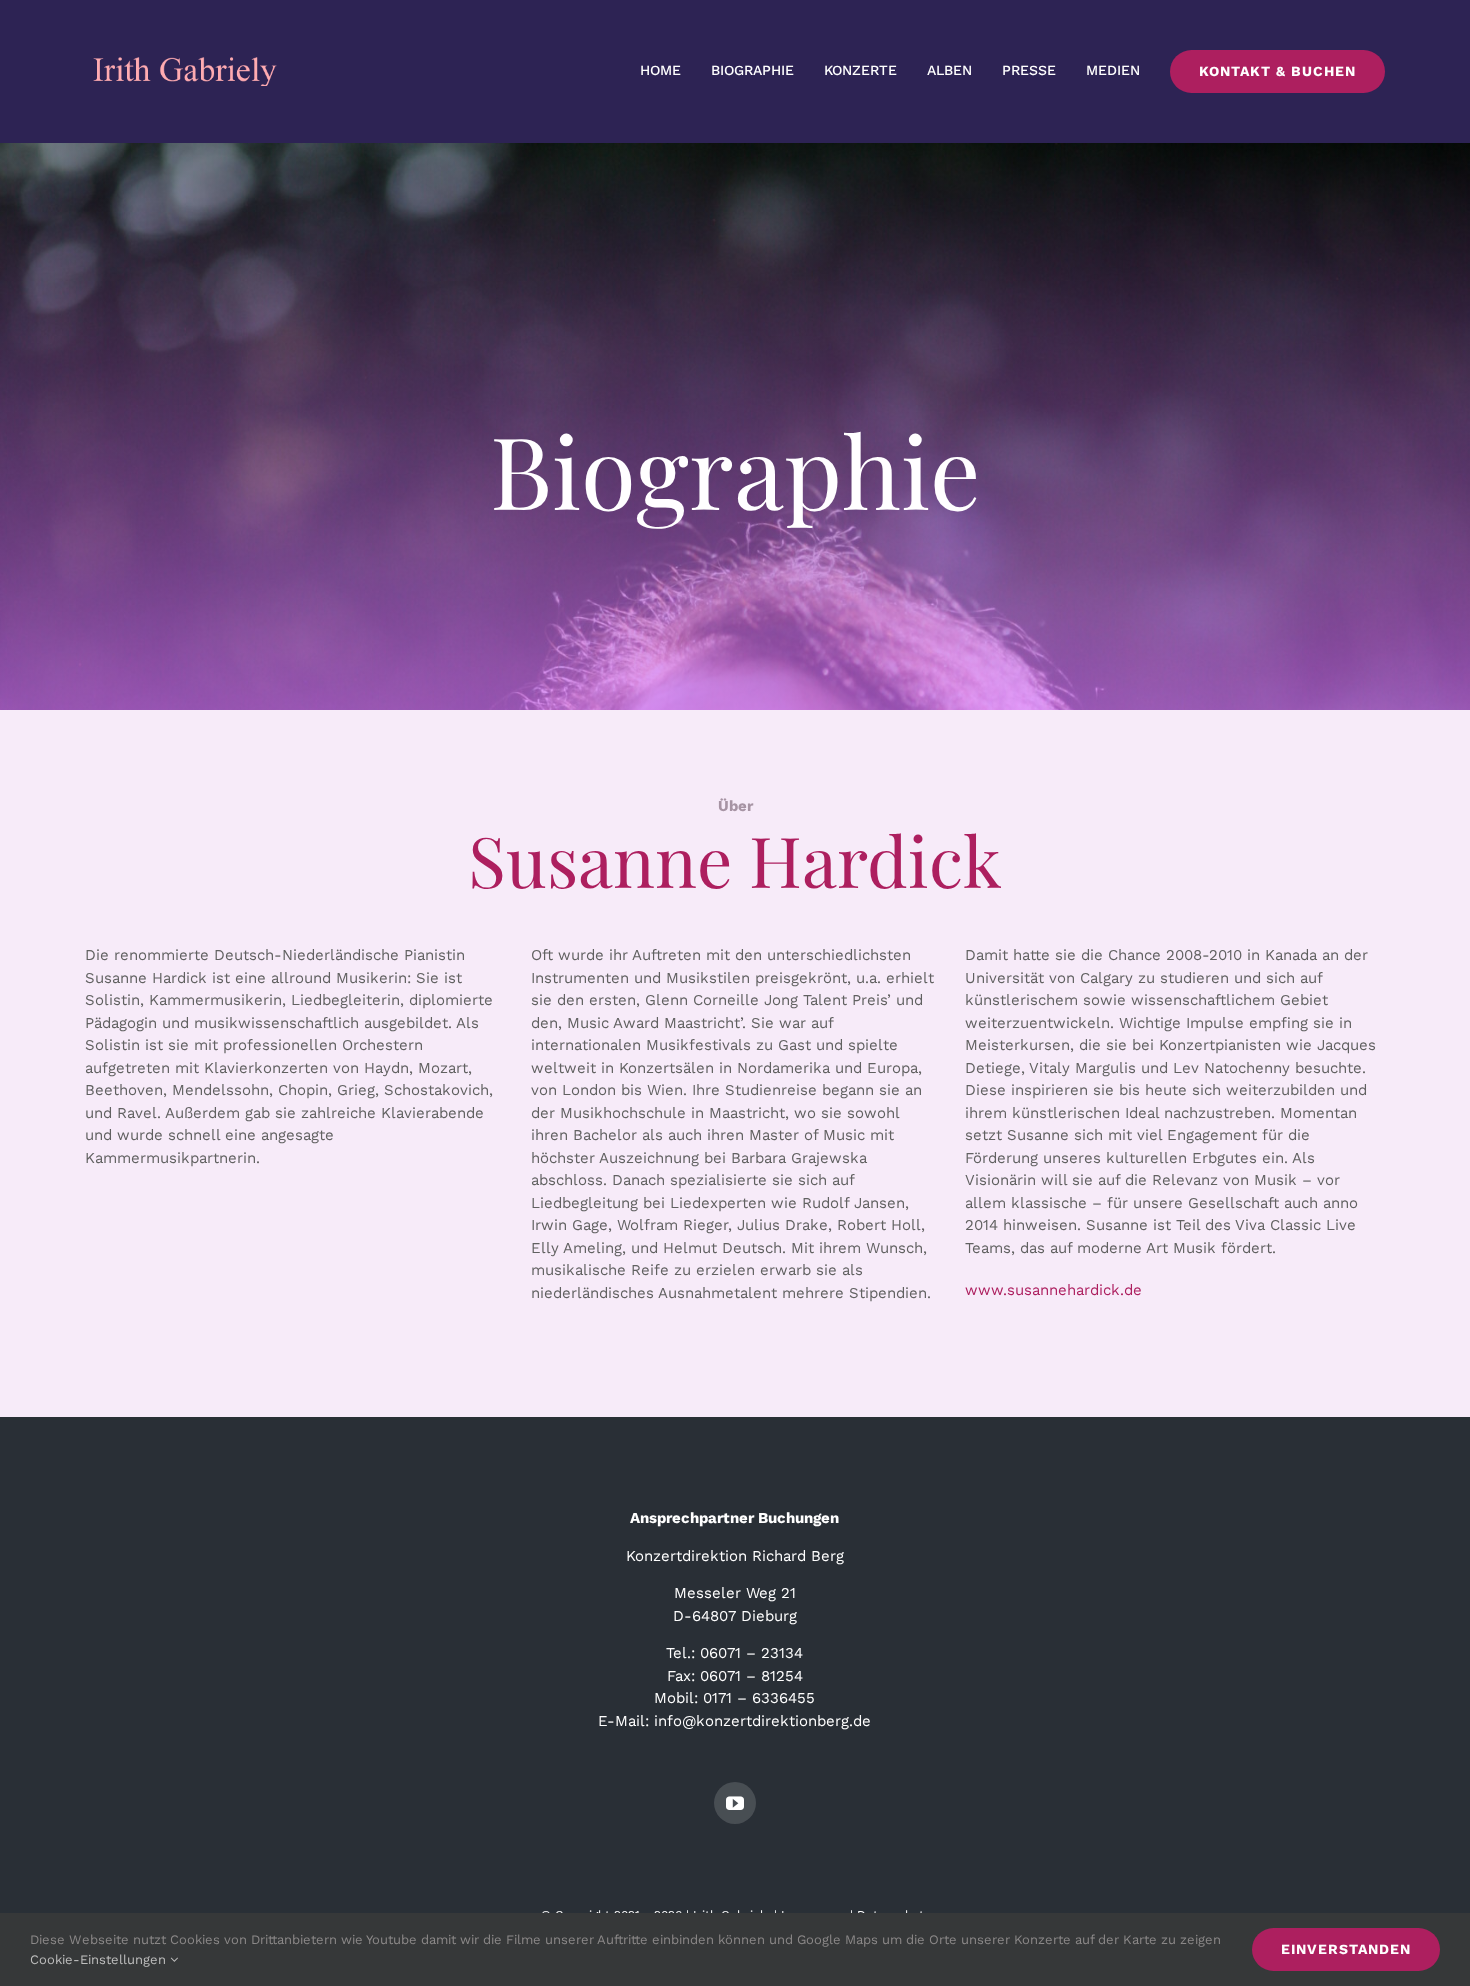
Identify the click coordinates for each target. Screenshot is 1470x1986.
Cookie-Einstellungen (100, 1959)
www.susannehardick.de (1053, 1290)
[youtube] (735, 1803)
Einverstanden (1346, 1949)
